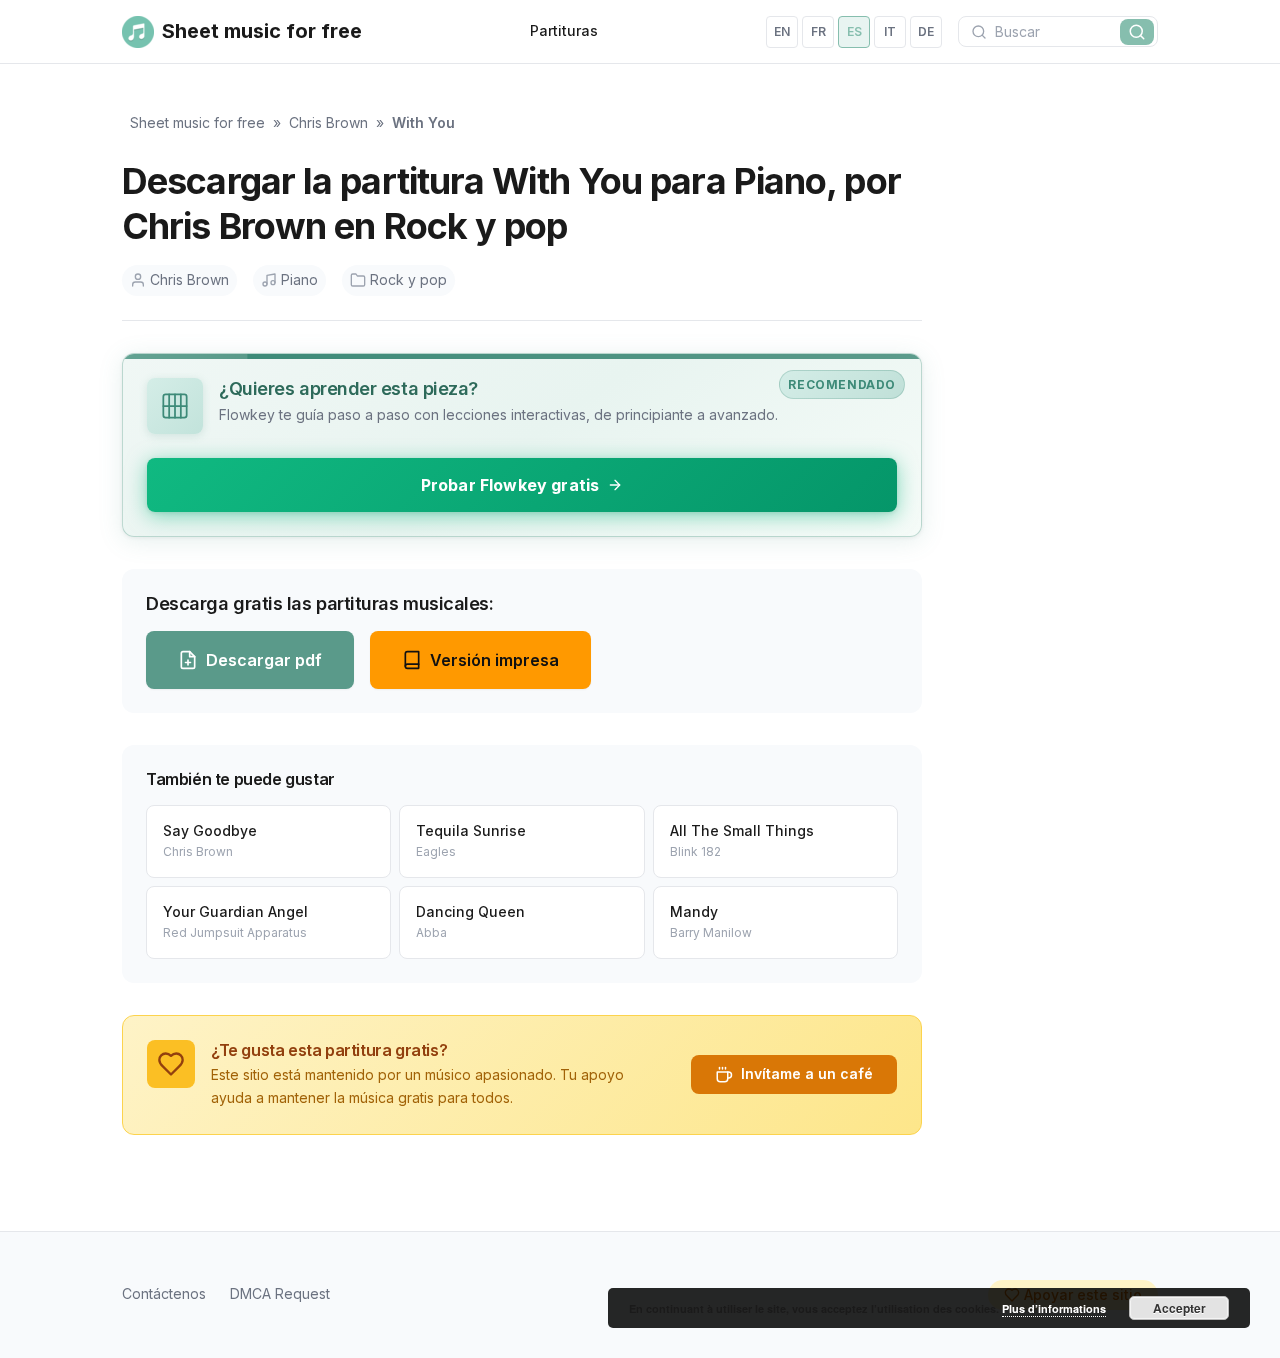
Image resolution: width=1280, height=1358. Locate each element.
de (926, 31)
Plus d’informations (1054, 1308)
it (890, 31)
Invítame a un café (807, 1073)
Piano (299, 279)
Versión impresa (494, 660)
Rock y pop (408, 279)
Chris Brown (328, 122)
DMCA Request (280, 1293)
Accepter (1179, 1308)
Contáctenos (164, 1293)
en (782, 31)
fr (818, 31)
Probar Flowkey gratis (510, 485)
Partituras (564, 30)
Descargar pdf (264, 660)
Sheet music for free (197, 122)
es (854, 31)
